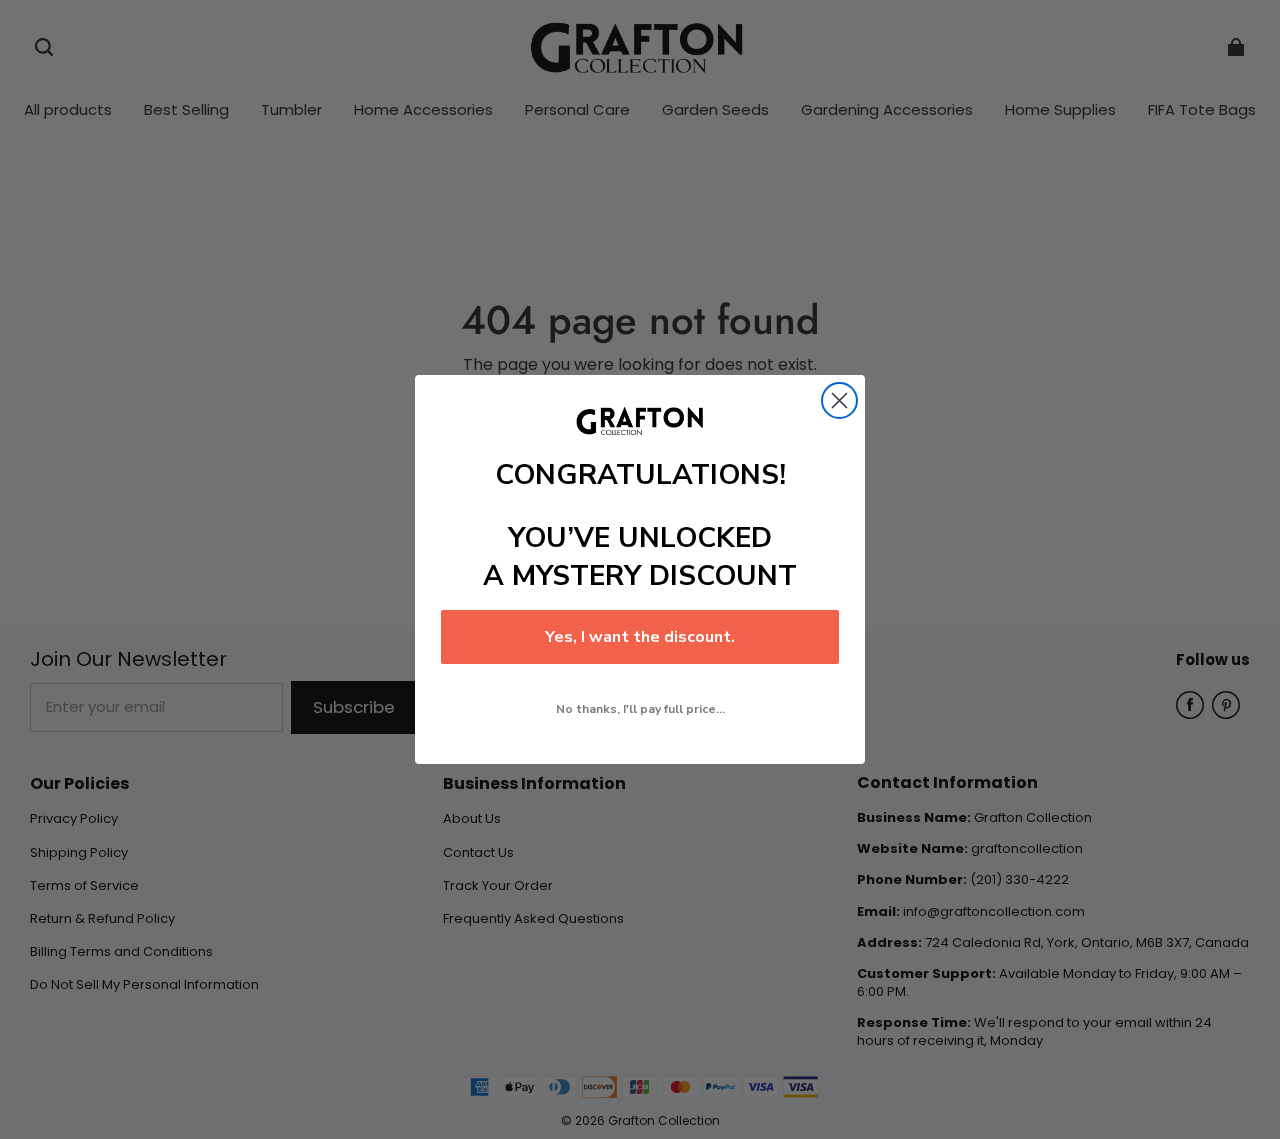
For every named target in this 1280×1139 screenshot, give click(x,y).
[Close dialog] (839, 400)
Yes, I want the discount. (640, 637)
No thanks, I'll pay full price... (640, 709)
